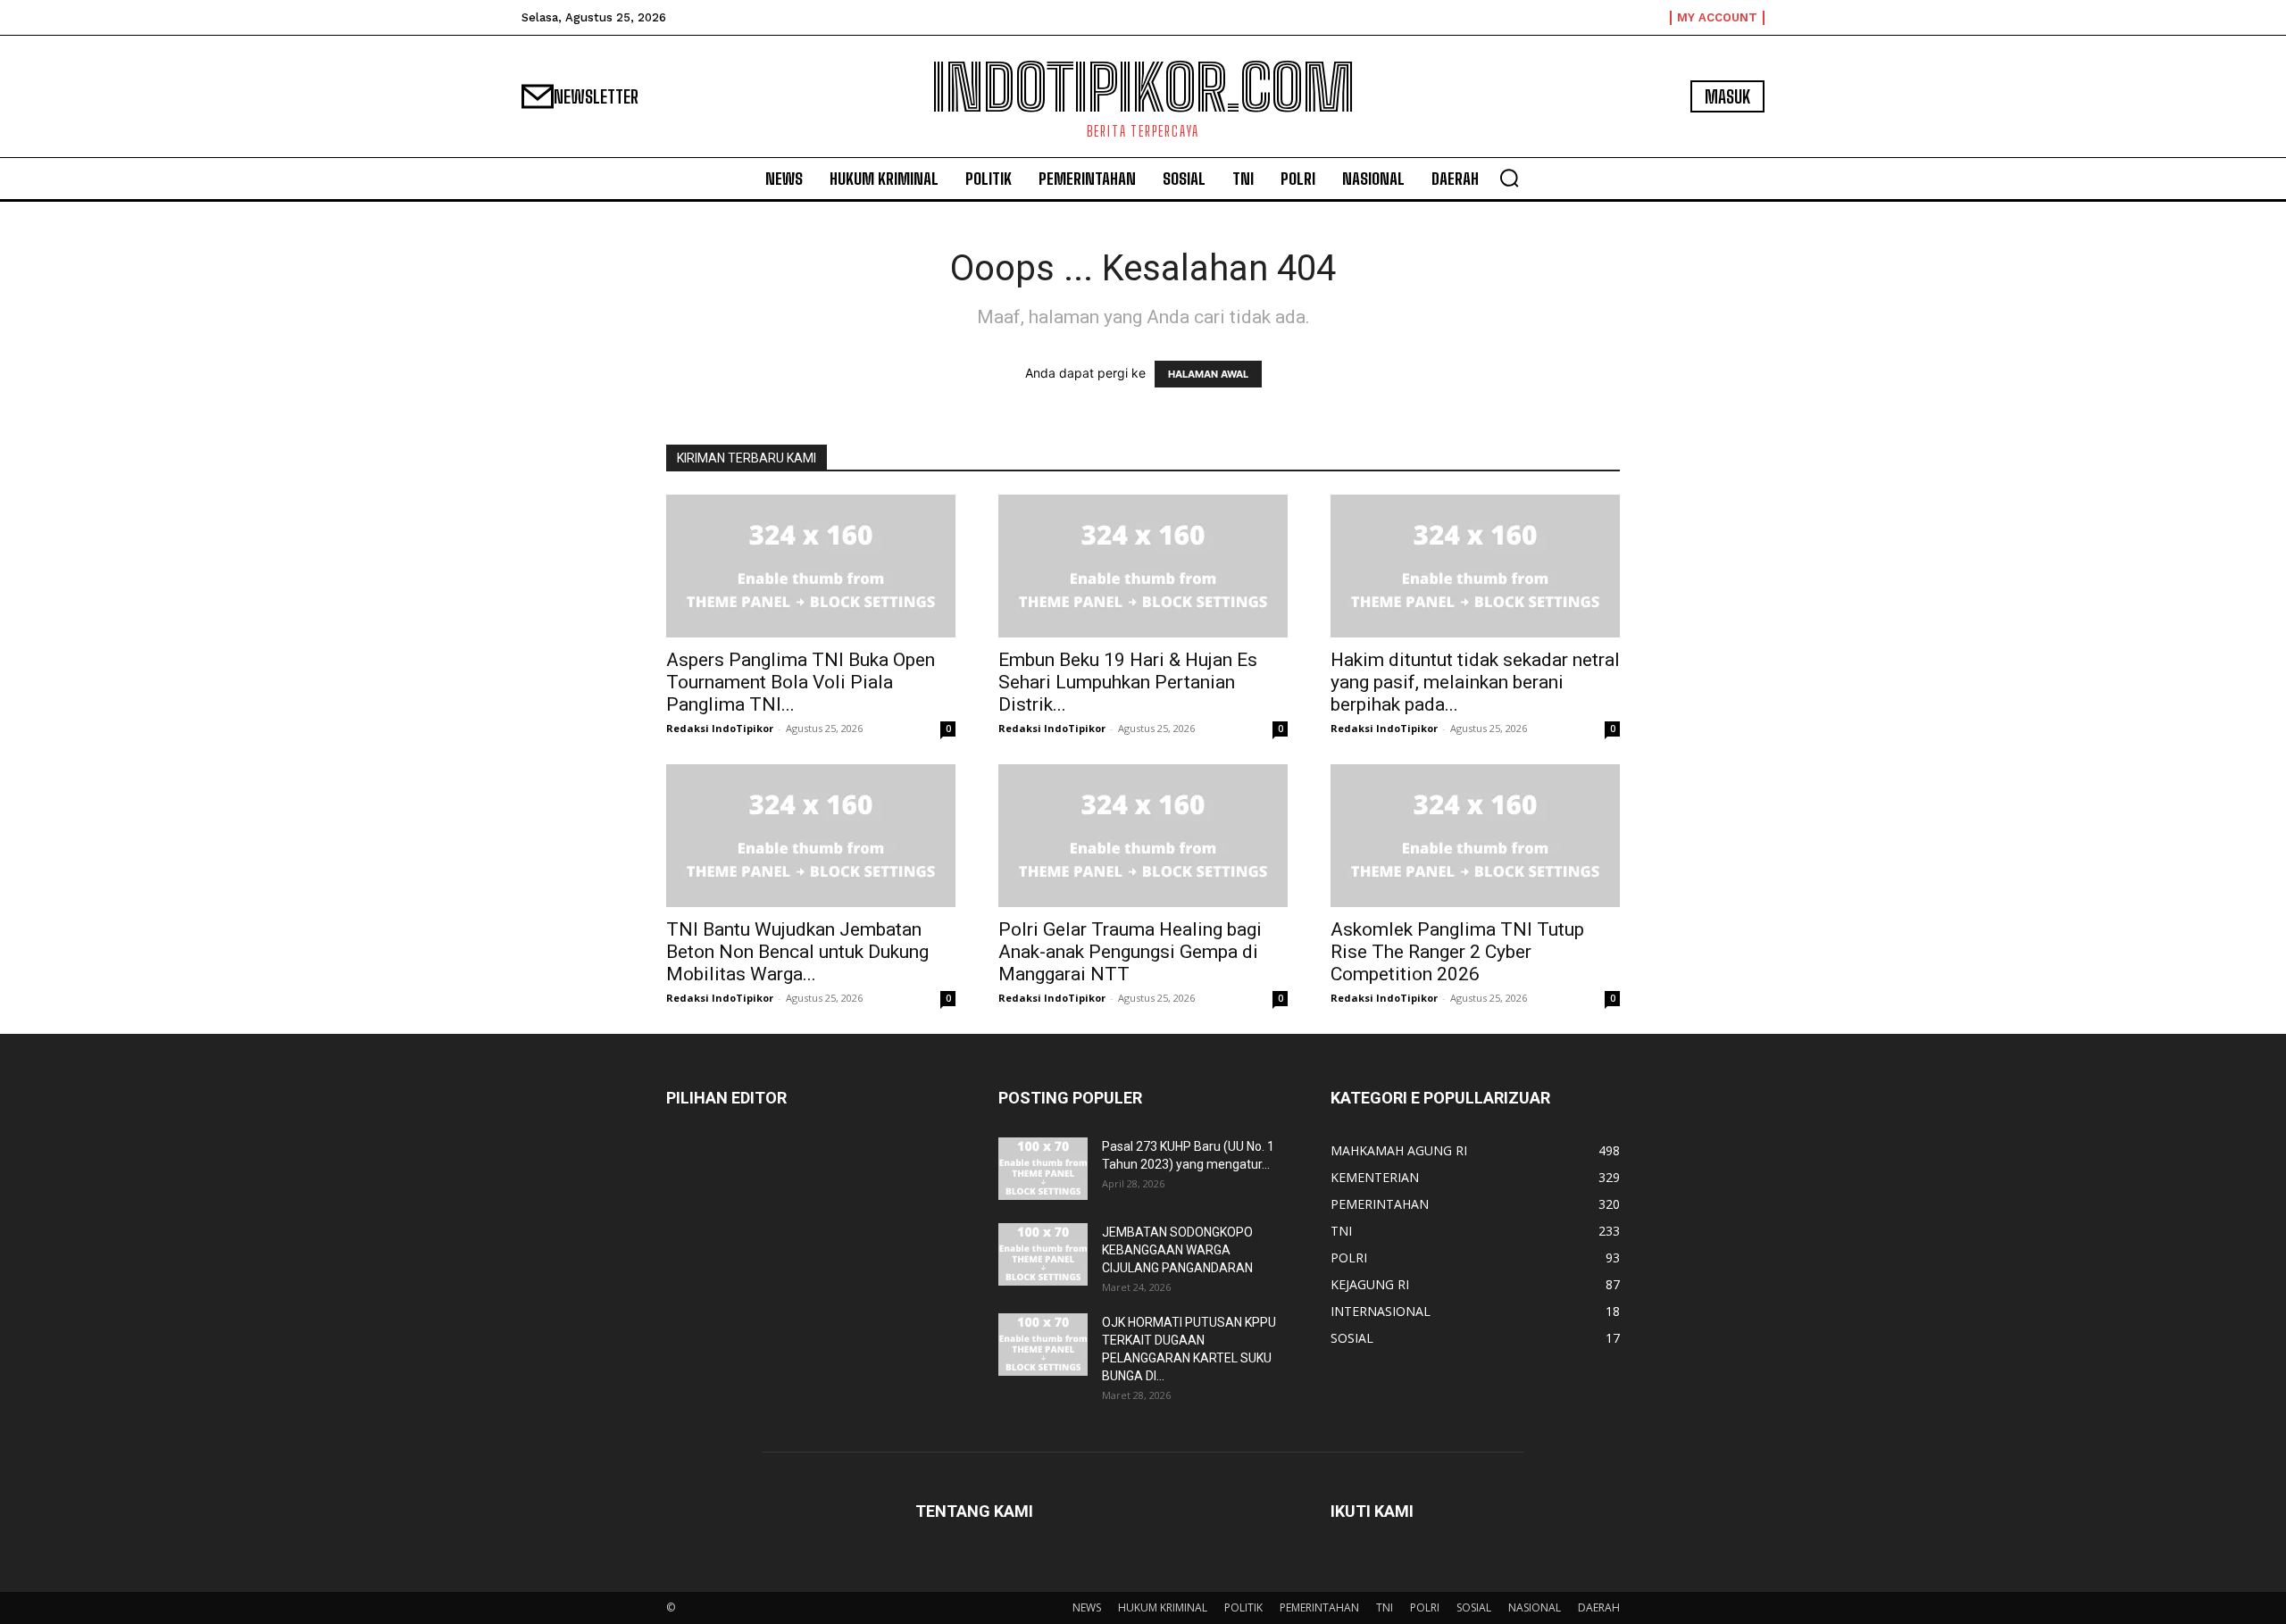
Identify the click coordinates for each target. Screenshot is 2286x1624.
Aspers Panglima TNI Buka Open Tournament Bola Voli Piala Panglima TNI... (801, 682)
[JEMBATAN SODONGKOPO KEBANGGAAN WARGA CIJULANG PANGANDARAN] (1043, 1254)
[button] (1509, 178)
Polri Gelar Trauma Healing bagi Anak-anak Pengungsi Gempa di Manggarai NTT (1130, 952)
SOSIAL (1474, 1607)
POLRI (1425, 1607)
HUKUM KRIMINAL (1163, 1607)
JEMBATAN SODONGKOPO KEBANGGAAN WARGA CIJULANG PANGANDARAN (1177, 1250)
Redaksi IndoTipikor (720, 728)
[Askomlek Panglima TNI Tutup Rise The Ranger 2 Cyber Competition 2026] (1475, 836)
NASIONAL (1535, 1607)
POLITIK (1243, 1607)
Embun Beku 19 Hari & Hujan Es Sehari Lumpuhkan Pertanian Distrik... (1128, 682)
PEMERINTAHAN (1319, 1607)
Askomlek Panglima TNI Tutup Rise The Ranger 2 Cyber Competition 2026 (1457, 952)
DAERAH (1599, 1607)
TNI (1385, 1607)
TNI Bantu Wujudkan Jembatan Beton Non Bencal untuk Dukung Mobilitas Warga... (797, 952)
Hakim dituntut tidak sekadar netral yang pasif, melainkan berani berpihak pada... (1475, 682)
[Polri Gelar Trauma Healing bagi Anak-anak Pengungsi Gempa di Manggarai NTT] (1143, 836)
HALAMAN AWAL (1208, 374)
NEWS (1087, 1607)
